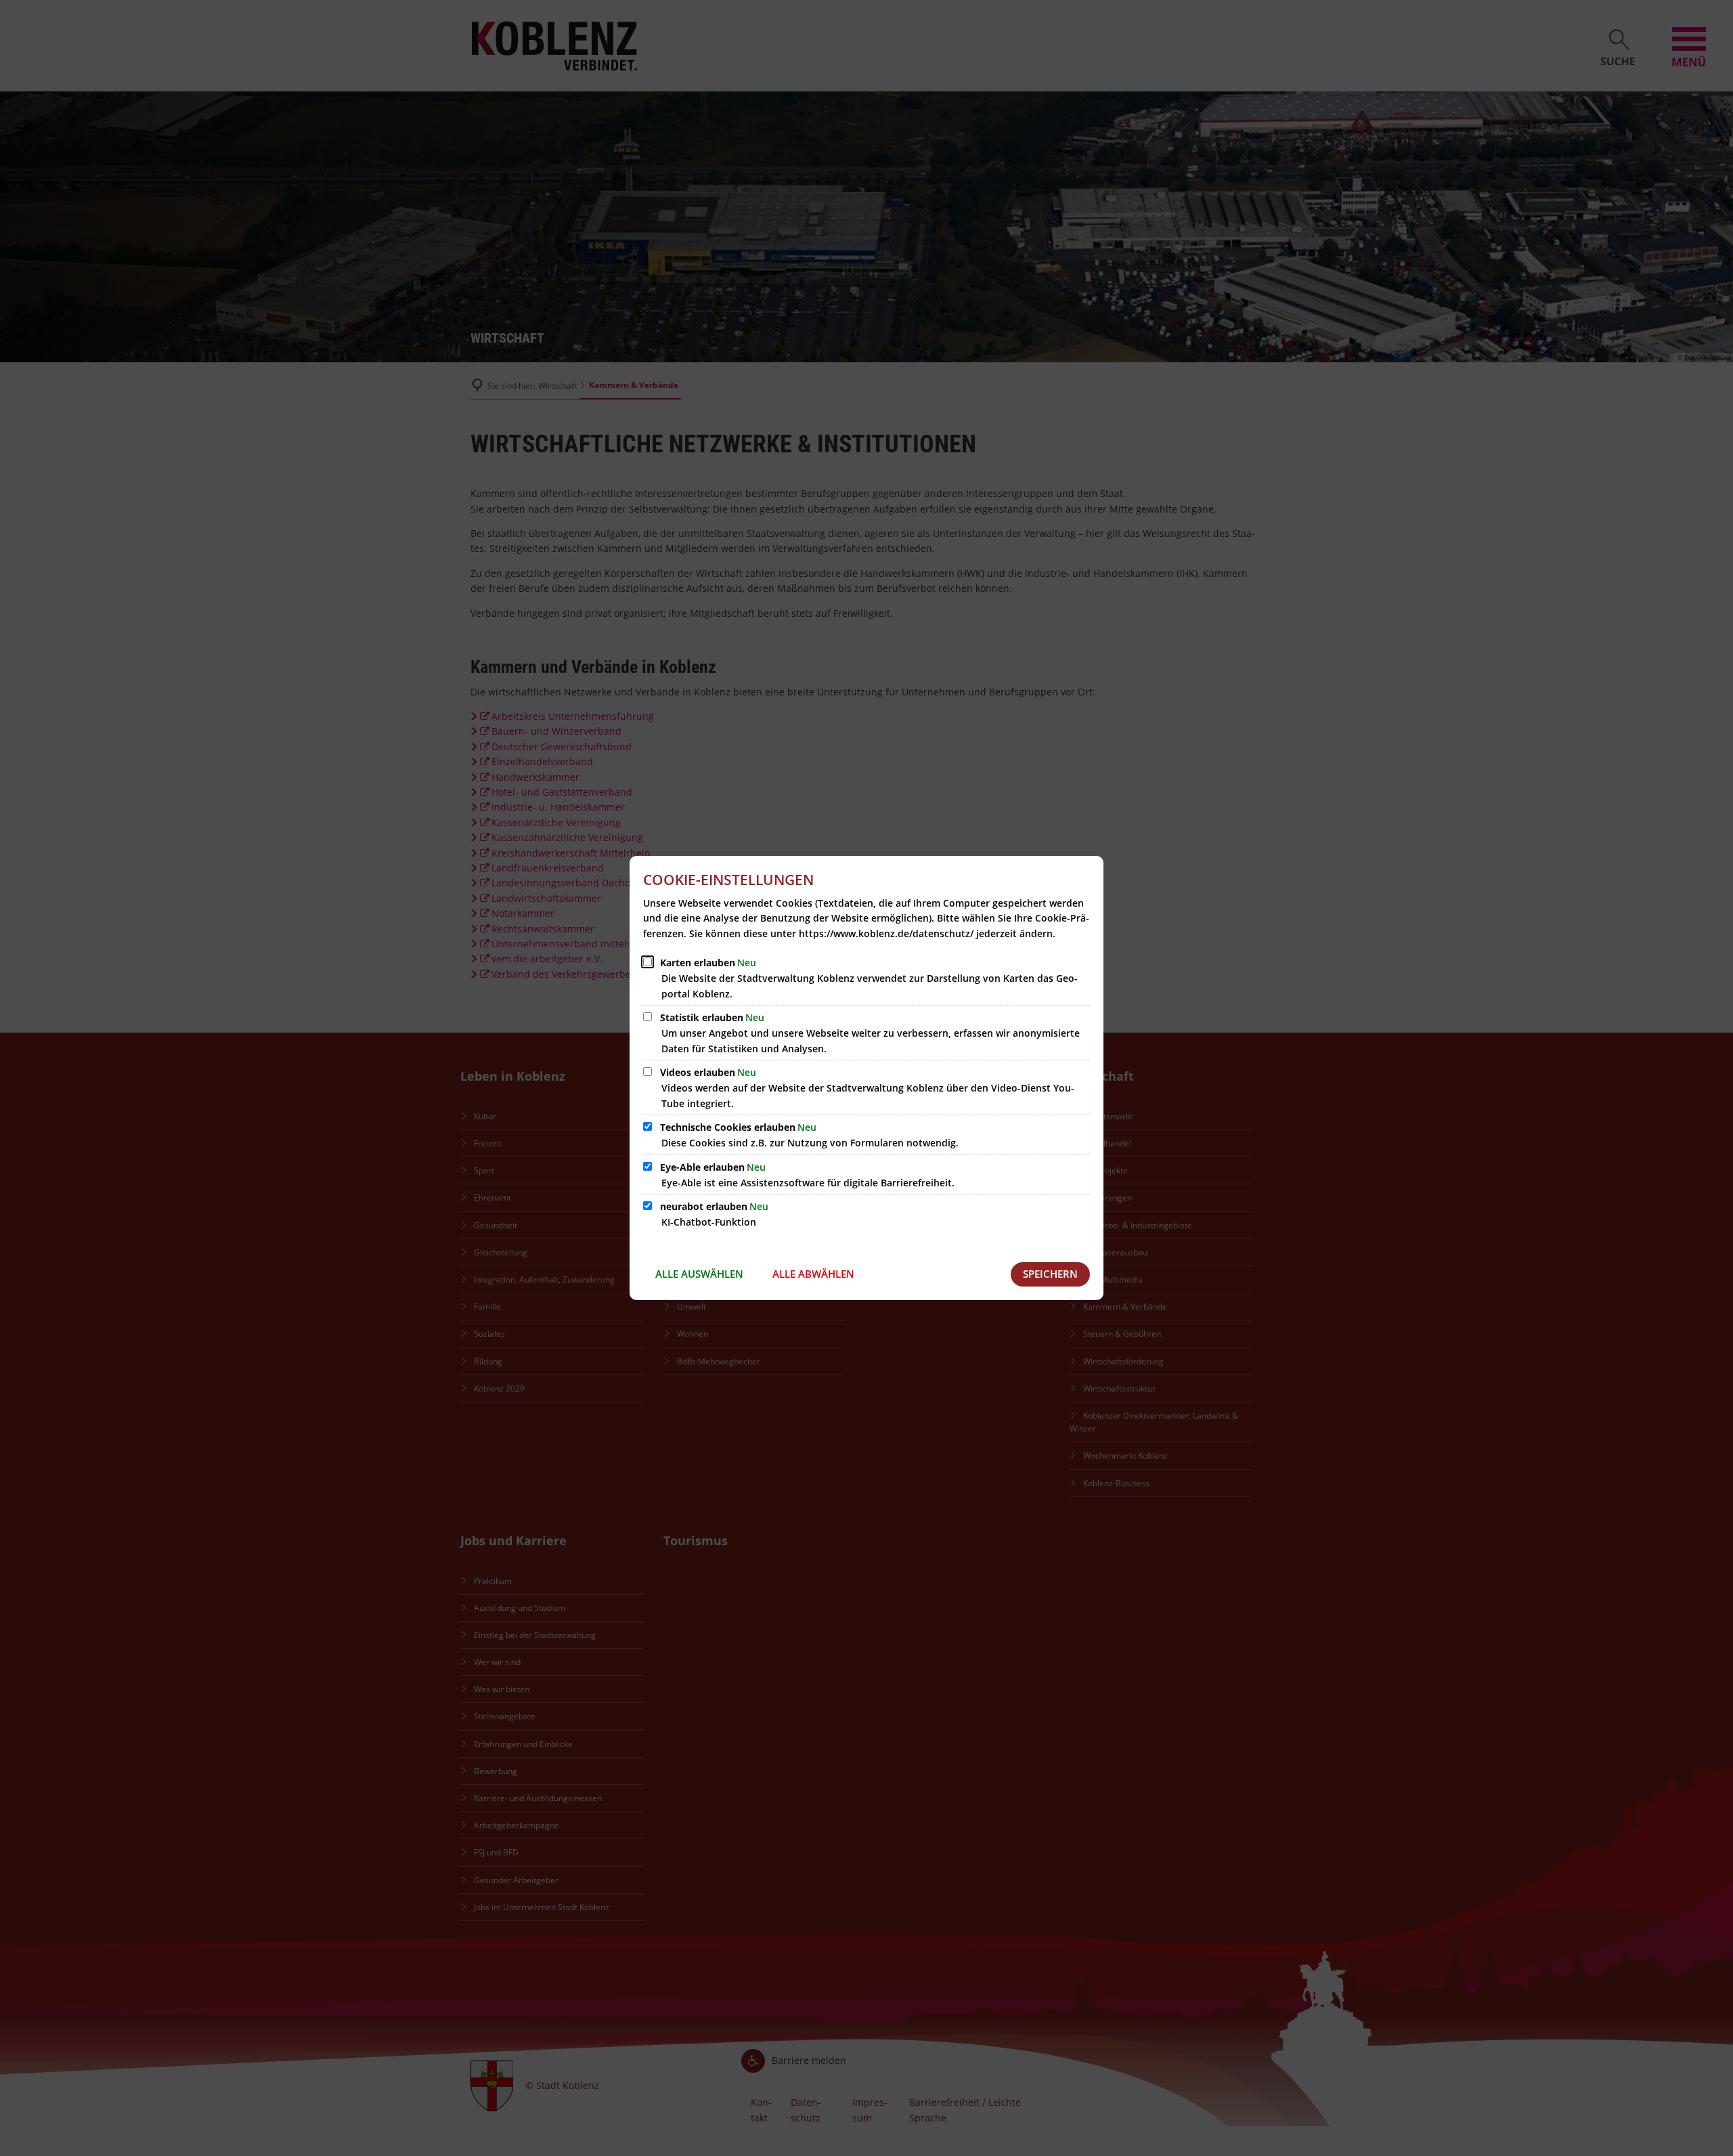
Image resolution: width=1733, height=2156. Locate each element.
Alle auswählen (699, 1274)
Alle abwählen (813, 1274)
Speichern (1050, 1274)
